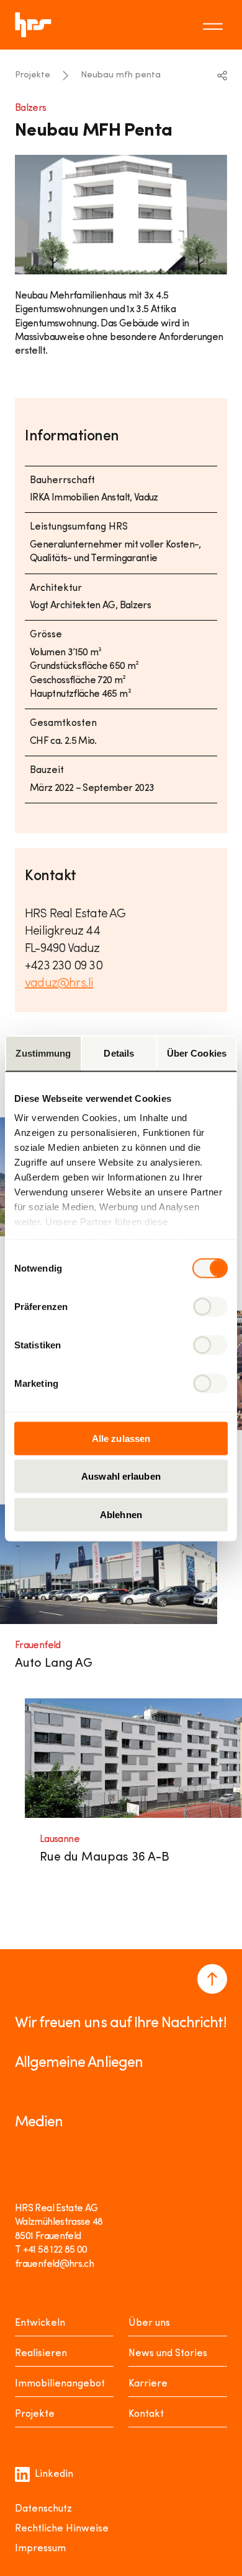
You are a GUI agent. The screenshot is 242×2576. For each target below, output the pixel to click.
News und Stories (168, 2354)
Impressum (40, 2549)
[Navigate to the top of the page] (212, 1979)
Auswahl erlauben (121, 1476)
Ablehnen (121, 1514)
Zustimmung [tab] (43, 1053)
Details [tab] (119, 1053)
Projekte (33, 75)
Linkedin (54, 2474)
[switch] (210, 1306)
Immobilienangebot (60, 2384)
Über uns (149, 2323)
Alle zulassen (121, 1438)
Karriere (148, 2384)
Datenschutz (43, 2509)
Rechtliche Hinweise (62, 2529)
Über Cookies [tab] (197, 1053)
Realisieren (41, 2354)
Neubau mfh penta (121, 75)
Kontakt (146, 2414)
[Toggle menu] (215, 25)
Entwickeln (40, 2323)
